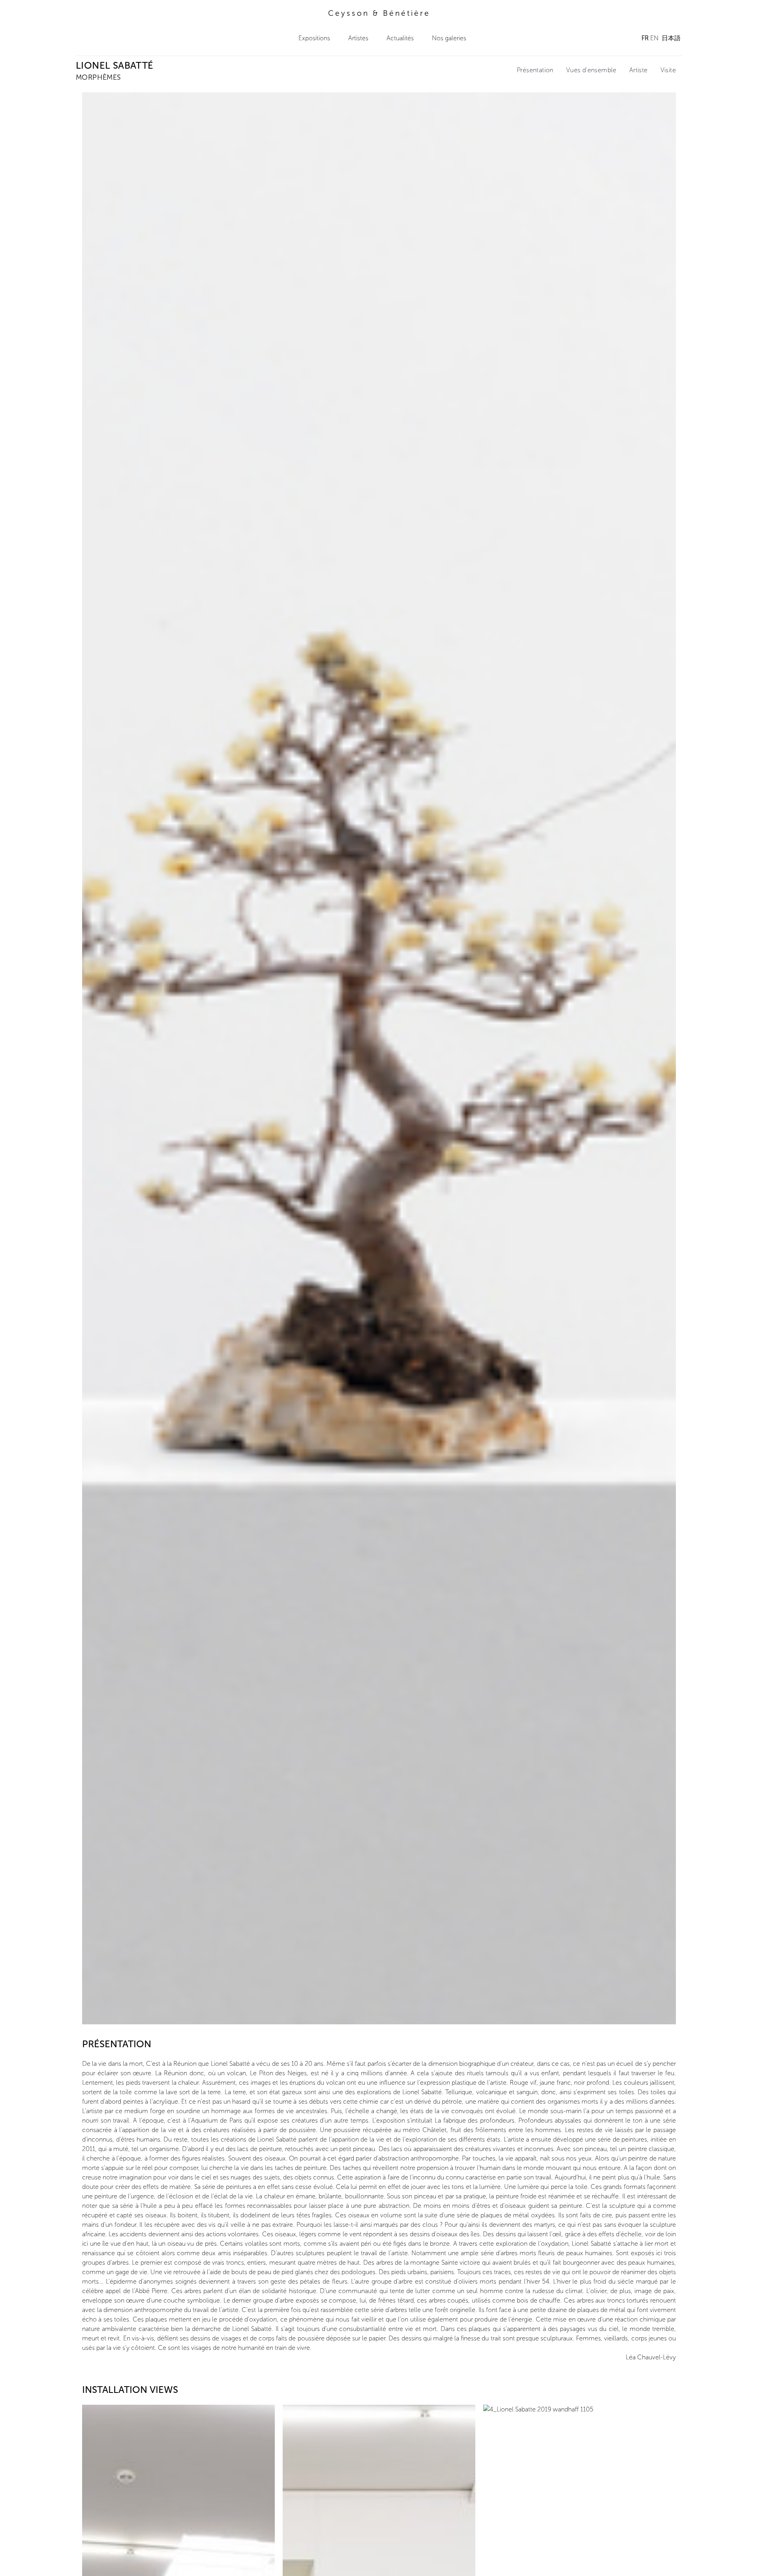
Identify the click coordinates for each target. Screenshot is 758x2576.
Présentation (535, 70)
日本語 (671, 38)
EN (654, 38)
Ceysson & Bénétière (379, 13)
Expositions (314, 38)
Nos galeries (449, 38)
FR (645, 38)
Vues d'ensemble (591, 70)
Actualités (400, 38)
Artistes (358, 38)
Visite (668, 70)
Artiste (639, 70)
